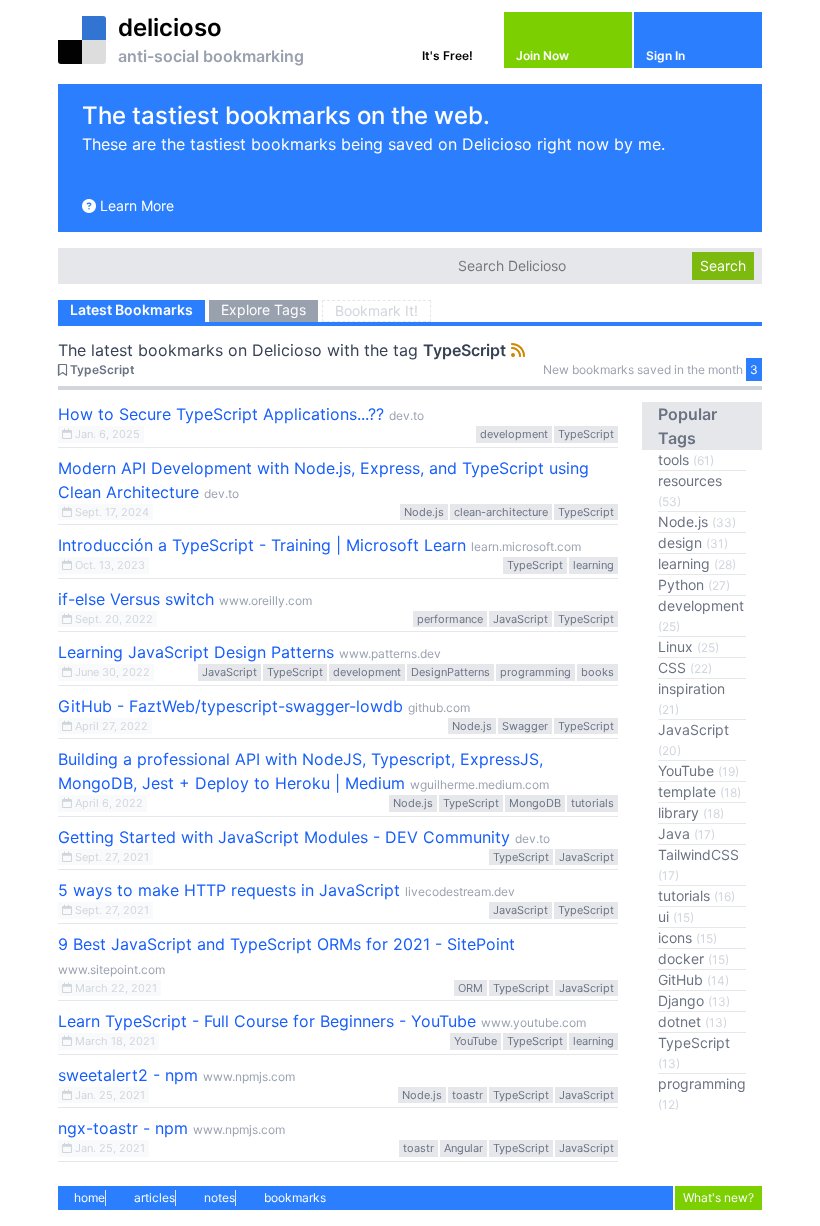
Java (686, 833)
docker (693, 958)
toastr (467, 1095)
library (691, 812)
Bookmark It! (376, 310)
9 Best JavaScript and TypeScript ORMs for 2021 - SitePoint (286, 944)
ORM (470, 988)
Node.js (424, 512)
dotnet (692, 1021)
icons (687, 937)
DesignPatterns (450, 672)
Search (723, 265)
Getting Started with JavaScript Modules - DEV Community (284, 837)
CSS (685, 667)
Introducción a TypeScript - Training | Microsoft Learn (262, 545)
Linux (688, 646)
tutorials (592, 803)
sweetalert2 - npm (128, 1075)
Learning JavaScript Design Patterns (196, 652)
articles (154, 1197)
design (693, 542)
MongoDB (535, 803)
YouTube (475, 1041)
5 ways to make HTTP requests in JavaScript (229, 890)
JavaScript (520, 619)
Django (694, 1000)
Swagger (525, 726)
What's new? (718, 1197)
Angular (463, 1148)
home (89, 1197)
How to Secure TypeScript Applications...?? (221, 414)
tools (686, 459)
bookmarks (295, 1197)
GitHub (693, 979)
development (514, 434)
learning (593, 565)
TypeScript (464, 350)
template (699, 791)
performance (450, 619)
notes (219, 1197)
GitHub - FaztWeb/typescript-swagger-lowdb (230, 706)
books (597, 672)
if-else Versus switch (136, 599)
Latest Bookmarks (131, 309)
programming (535, 672)
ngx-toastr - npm (123, 1128)
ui (676, 916)
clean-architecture (501, 512)
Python (694, 584)
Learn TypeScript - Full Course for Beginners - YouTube (267, 1021)
